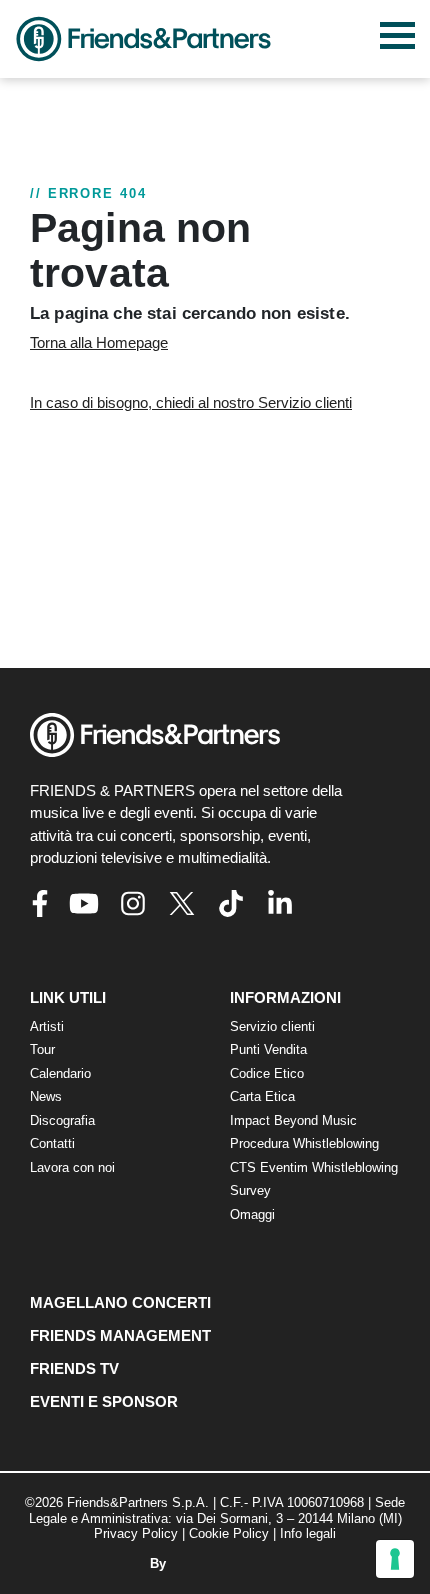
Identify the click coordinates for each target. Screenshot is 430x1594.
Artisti (47, 1026)
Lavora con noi (72, 1167)
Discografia (62, 1120)
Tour (42, 1049)
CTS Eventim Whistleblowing (314, 1167)
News (46, 1096)
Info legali (308, 1533)
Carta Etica (262, 1096)
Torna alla (99, 342)
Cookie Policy (229, 1533)
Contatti (52, 1143)
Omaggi (252, 1214)
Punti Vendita (268, 1049)
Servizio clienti (272, 1026)
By (160, 1563)
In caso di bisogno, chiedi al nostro (191, 402)
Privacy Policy (136, 1533)
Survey (250, 1190)
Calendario (60, 1073)
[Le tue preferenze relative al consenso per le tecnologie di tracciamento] (395, 1559)
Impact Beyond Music (293, 1120)
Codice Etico (267, 1073)
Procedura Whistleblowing (304, 1143)
